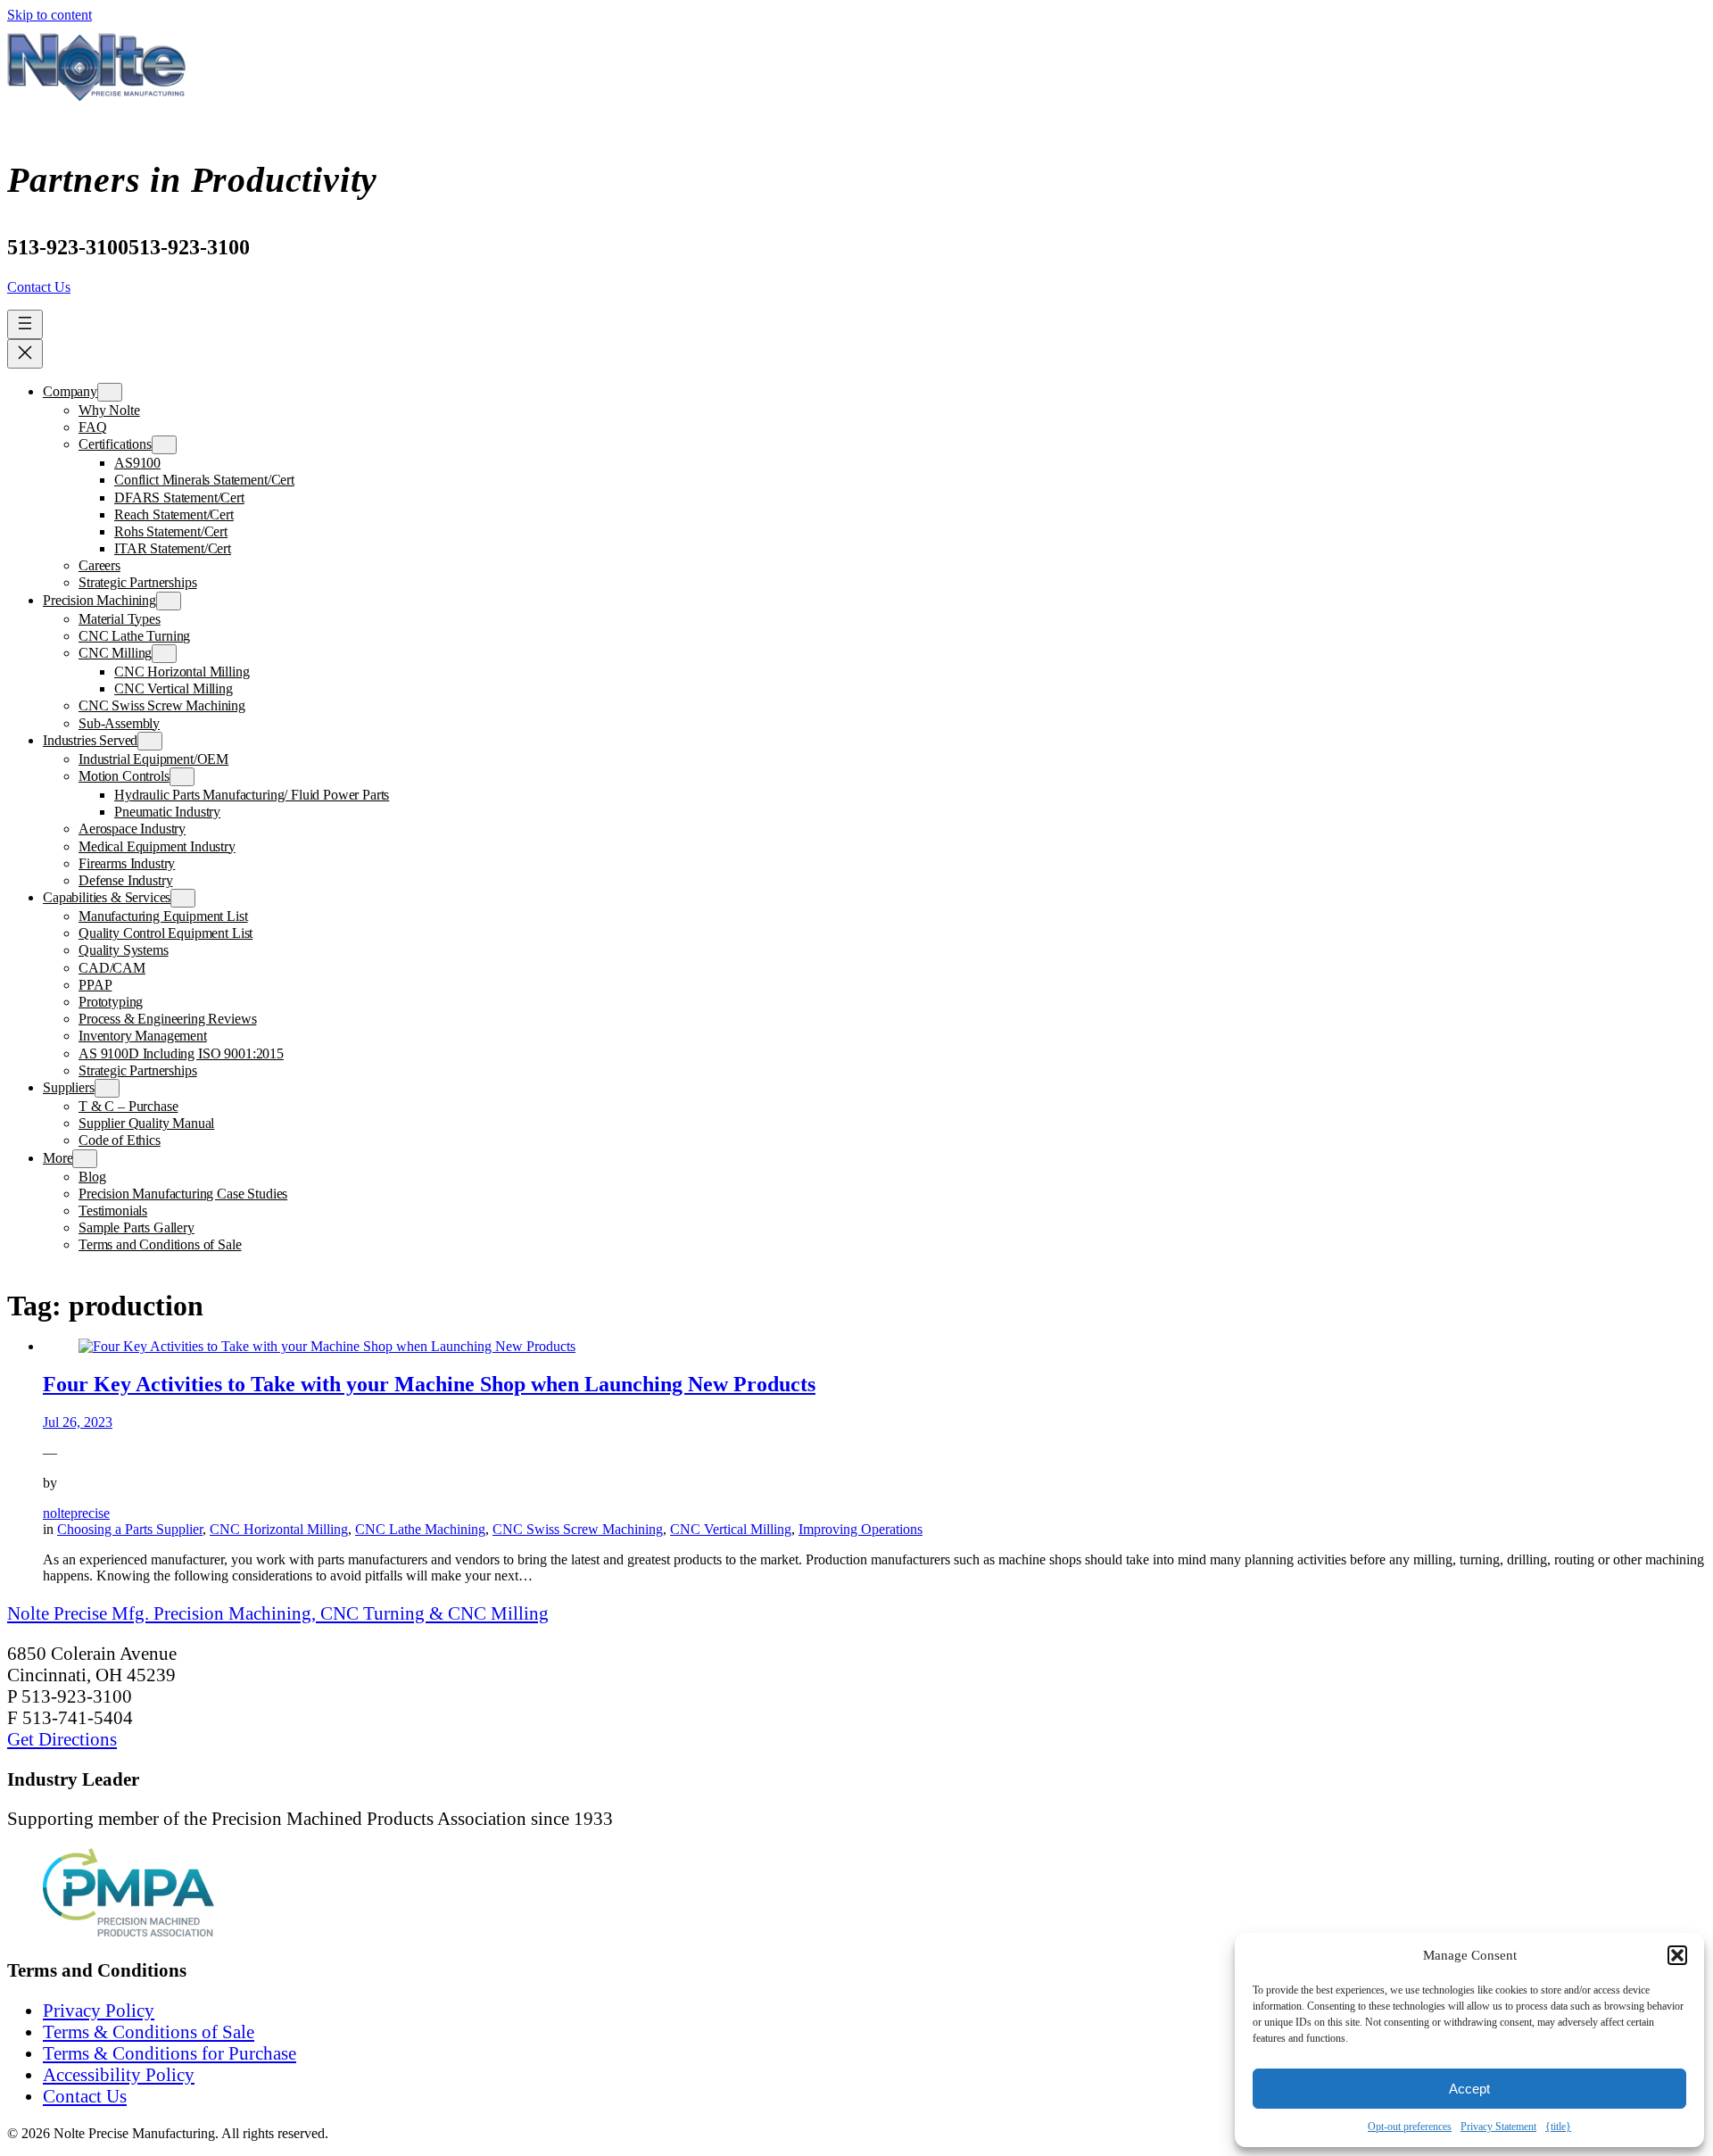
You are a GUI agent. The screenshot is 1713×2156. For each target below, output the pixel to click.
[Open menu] (25, 324)
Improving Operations (861, 1529)
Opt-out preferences (1410, 2127)
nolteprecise (76, 1513)
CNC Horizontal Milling (279, 1529)
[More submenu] (85, 1159)
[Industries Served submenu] (150, 741)
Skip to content (50, 15)
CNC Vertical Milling (731, 1529)
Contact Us (39, 287)
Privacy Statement (1498, 2127)
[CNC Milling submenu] (164, 654)
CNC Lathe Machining (420, 1529)
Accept (1469, 2089)
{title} (1558, 2127)
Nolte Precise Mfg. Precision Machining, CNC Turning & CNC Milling (278, 1613)
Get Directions (62, 1739)
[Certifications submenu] (164, 445)
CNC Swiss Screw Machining (578, 1529)
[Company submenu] (110, 392)
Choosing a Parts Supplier (130, 1529)
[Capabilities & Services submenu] (183, 898)
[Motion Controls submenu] (182, 777)
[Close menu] (25, 354)
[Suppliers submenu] (107, 1088)
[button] (1677, 1955)
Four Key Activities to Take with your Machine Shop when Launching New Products (429, 1384)
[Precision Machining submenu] (169, 601)
